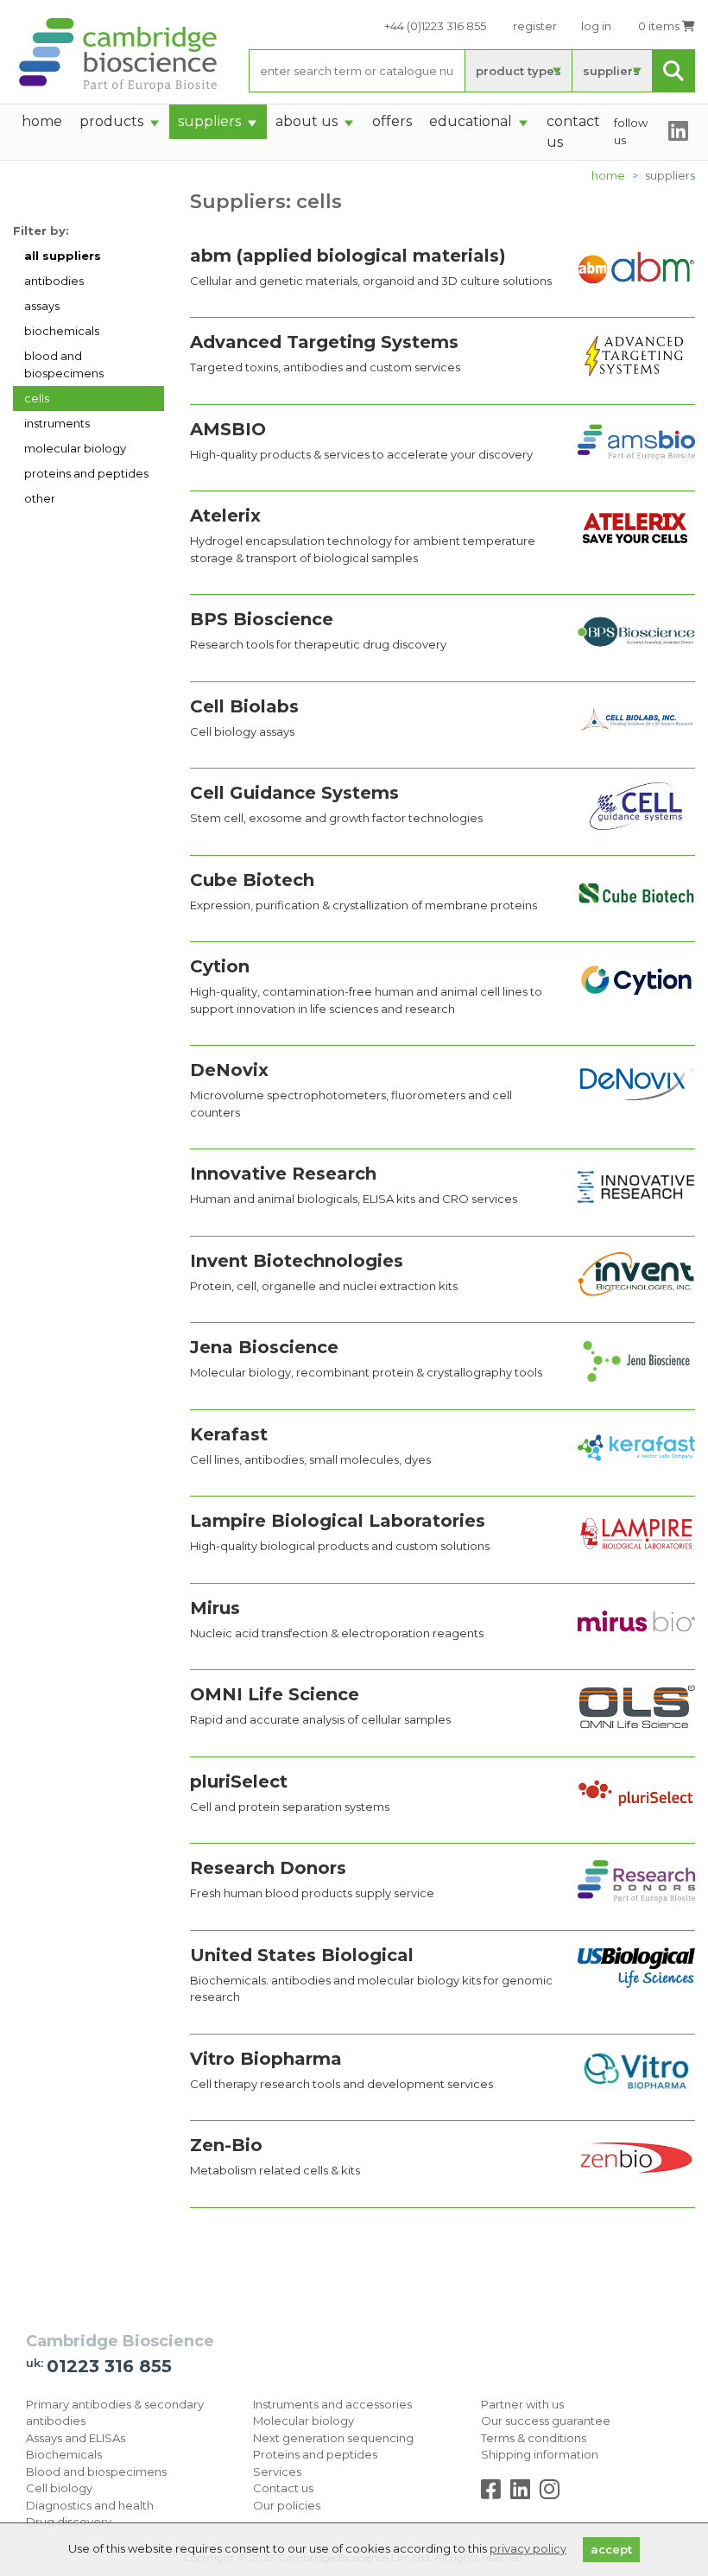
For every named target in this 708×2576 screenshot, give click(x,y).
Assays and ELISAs (76, 2438)
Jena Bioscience (264, 1347)
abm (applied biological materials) (348, 256)
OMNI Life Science (275, 1694)
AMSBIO (228, 429)
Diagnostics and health (90, 2505)
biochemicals (62, 331)
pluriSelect (239, 1782)
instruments (57, 423)
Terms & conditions (534, 2438)
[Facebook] (494, 2493)
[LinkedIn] (524, 2493)
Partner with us (522, 2404)
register (535, 26)
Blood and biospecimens (96, 2472)
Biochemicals (64, 2454)
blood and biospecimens (64, 364)
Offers (392, 121)
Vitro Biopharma (266, 2059)
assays (42, 306)
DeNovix (229, 1070)
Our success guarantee (546, 2421)
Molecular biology (303, 2421)
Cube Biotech (252, 880)
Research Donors (268, 1868)
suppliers (611, 71)
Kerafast (229, 1434)
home (42, 121)
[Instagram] (550, 2493)
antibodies (54, 281)
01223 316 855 (109, 2366)
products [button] (111, 121)
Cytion (220, 966)
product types (518, 71)
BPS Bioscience (262, 619)
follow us (631, 131)
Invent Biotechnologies (297, 1261)
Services (277, 2472)
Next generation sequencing (333, 2438)
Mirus (215, 1608)
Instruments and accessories (332, 2404)
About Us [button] (307, 121)
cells (37, 398)
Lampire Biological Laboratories (338, 1521)
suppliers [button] (209, 121)
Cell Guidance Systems (294, 793)
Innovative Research (283, 1174)
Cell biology (59, 2488)
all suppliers (63, 256)
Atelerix (225, 516)
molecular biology (75, 448)
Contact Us (573, 132)
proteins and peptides (86, 473)
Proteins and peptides (315, 2454)
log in (596, 26)
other (40, 498)
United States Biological (302, 1955)
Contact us (283, 2488)
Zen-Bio (226, 2145)
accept (611, 2549)
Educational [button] (471, 121)
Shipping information (540, 2454)
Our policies (287, 2505)
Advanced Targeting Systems (324, 342)
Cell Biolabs (244, 706)
